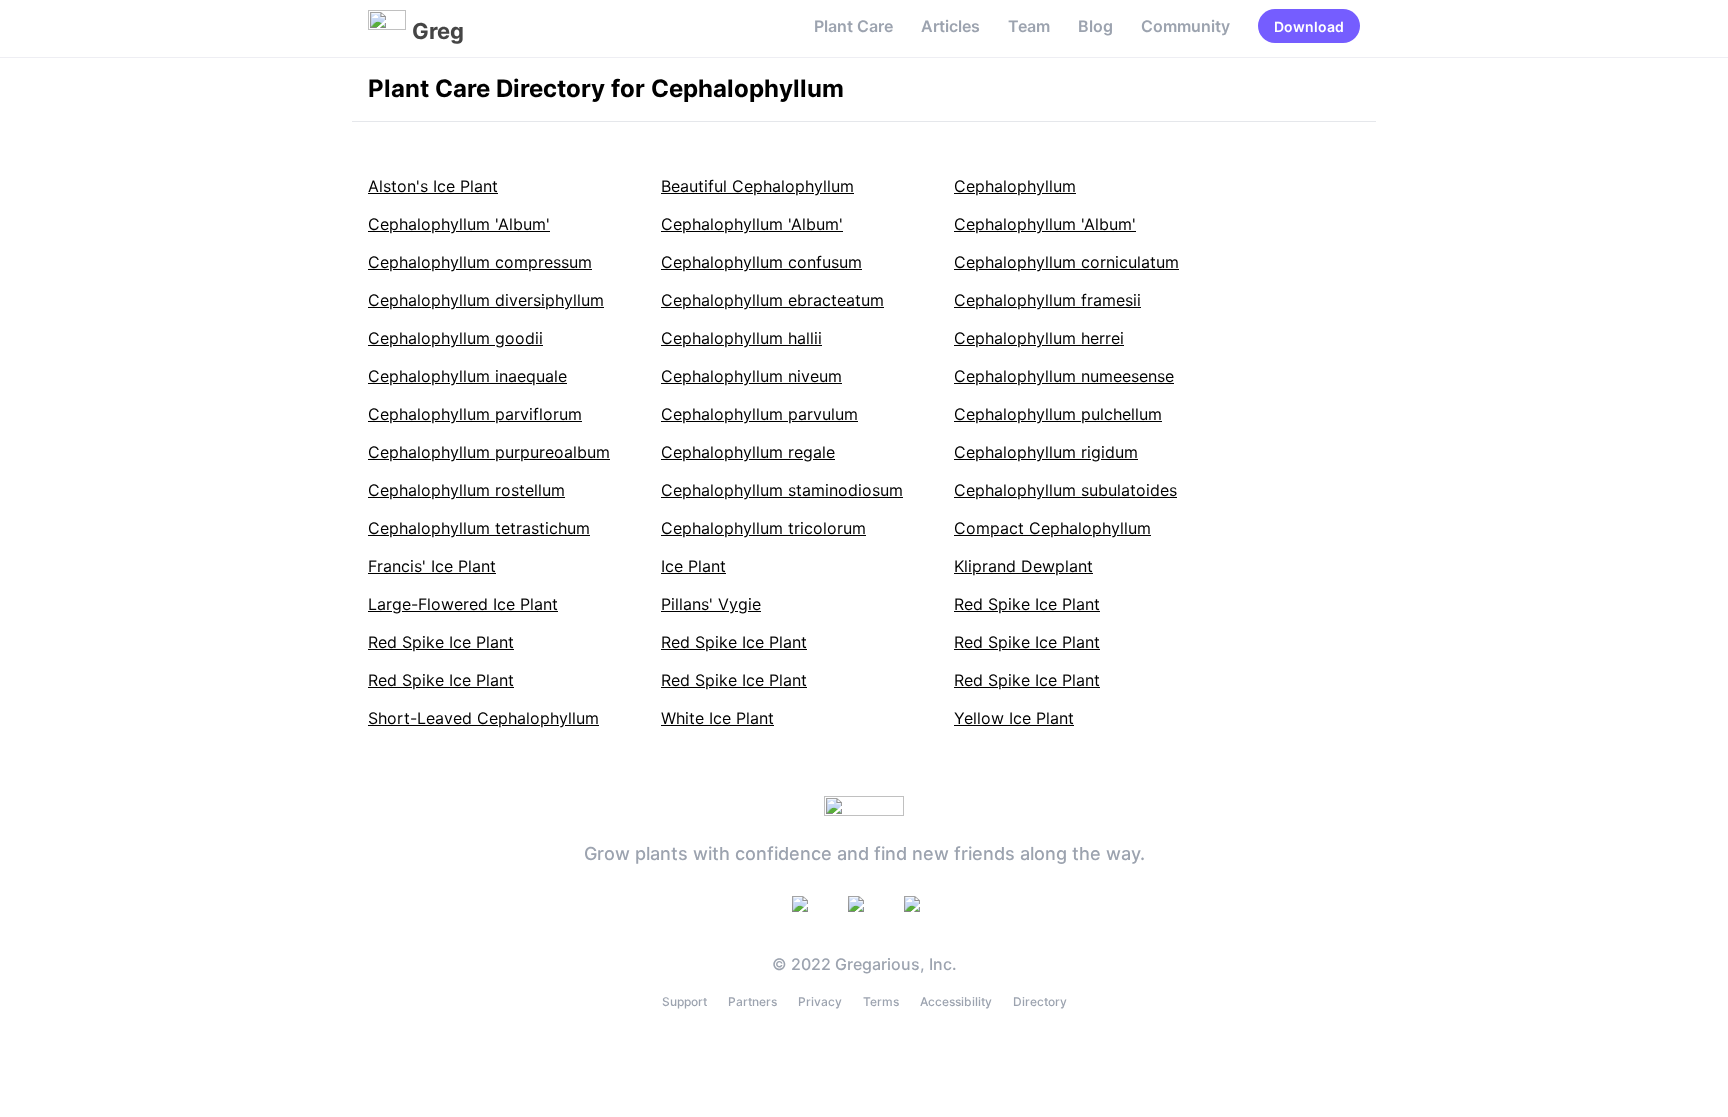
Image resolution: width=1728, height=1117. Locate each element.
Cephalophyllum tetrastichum (479, 528)
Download (1309, 26)
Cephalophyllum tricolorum (763, 528)
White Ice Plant (717, 718)
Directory (1040, 1001)
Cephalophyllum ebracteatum (772, 300)
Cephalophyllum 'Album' (459, 224)
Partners (752, 1001)
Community (1185, 26)
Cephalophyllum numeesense (1064, 376)
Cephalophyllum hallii (741, 338)
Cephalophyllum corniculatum (1066, 262)
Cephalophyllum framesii (1047, 300)
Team (1029, 26)
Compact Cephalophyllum (1052, 528)
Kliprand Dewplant (1023, 566)
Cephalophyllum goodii (455, 338)
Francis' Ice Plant (432, 566)
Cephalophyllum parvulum (759, 414)
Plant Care (853, 26)
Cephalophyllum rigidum (1046, 452)
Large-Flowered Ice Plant (463, 604)
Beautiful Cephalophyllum (757, 186)
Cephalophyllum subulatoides (1065, 490)
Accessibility (956, 1001)
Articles (950, 26)
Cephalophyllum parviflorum (475, 414)
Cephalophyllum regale (748, 452)
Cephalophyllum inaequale (467, 376)
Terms (881, 1001)
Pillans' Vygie (711, 604)
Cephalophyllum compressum (480, 262)
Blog (1095, 26)
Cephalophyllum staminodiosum (782, 490)
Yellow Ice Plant (1014, 718)
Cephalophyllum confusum (761, 262)
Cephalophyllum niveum (751, 376)
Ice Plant (693, 566)
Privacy (820, 1001)
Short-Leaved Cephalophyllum (483, 718)
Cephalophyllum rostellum (466, 490)
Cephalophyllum (1015, 186)
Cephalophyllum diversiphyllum (486, 300)
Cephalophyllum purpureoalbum (489, 452)
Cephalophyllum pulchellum (1058, 414)
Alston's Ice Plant (433, 186)
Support (684, 1001)
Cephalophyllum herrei (1039, 338)
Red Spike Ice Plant (1027, 604)
